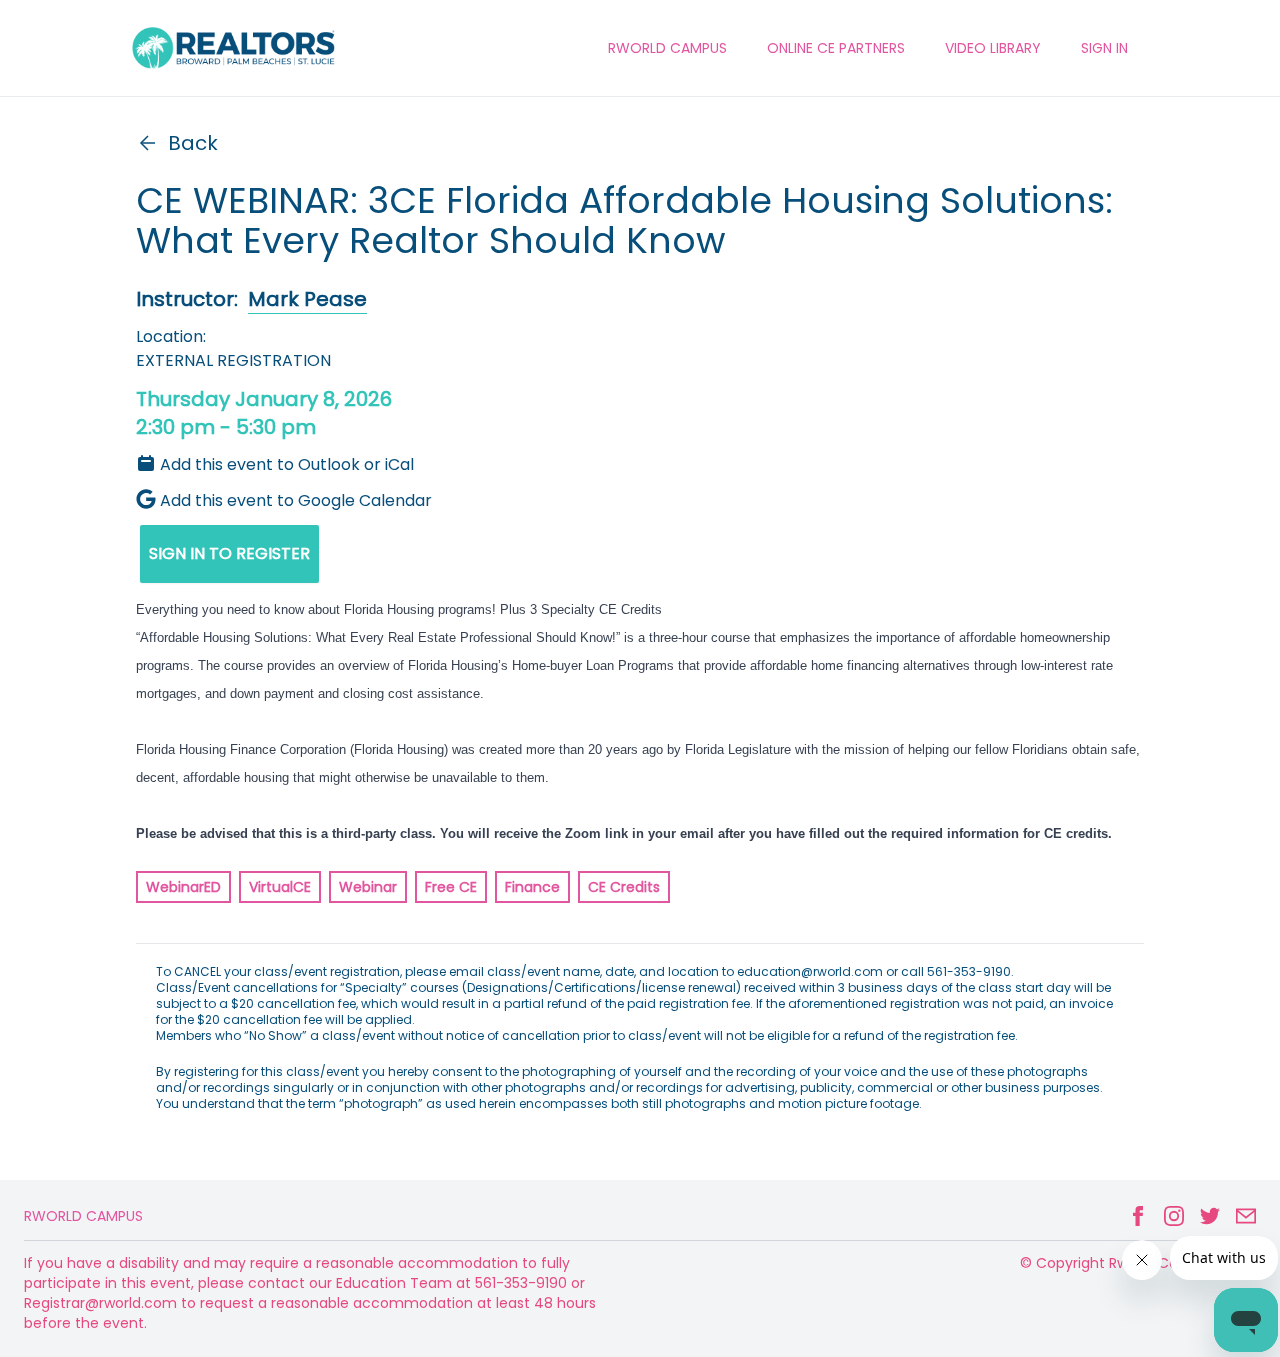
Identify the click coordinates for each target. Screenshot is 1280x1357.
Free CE (451, 887)
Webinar (368, 887)
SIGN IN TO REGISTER (229, 553)
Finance (532, 887)
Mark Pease (307, 299)
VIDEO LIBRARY (993, 48)
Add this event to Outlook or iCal (287, 464)
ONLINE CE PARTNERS (836, 48)
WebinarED (183, 887)
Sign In (1104, 48)
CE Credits (624, 887)
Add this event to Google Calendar (296, 500)
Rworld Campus (83, 1216)
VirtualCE (280, 887)
